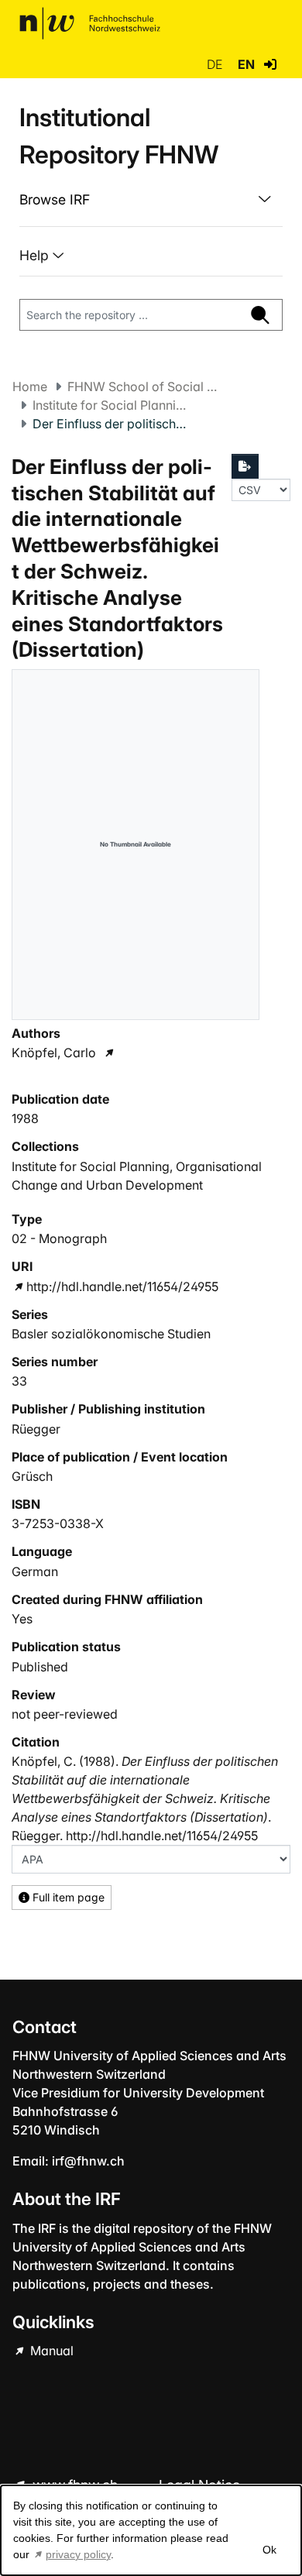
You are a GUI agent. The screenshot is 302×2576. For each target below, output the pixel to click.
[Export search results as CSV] (245, 466)
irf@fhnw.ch (88, 2161)
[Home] (90, 23)
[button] (270, 64)
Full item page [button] (67, 1897)
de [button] (216, 64)
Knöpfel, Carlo (54, 1053)
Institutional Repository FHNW (119, 136)
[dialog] (151, 2530)
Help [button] (36, 255)
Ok (269, 2550)
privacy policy (78, 2554)
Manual (50, 2351)
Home (30, 386)
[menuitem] (151, 200)
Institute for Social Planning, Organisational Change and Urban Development (110, 405)
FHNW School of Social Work (145, 386)
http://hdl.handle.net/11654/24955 (122, 1286)
